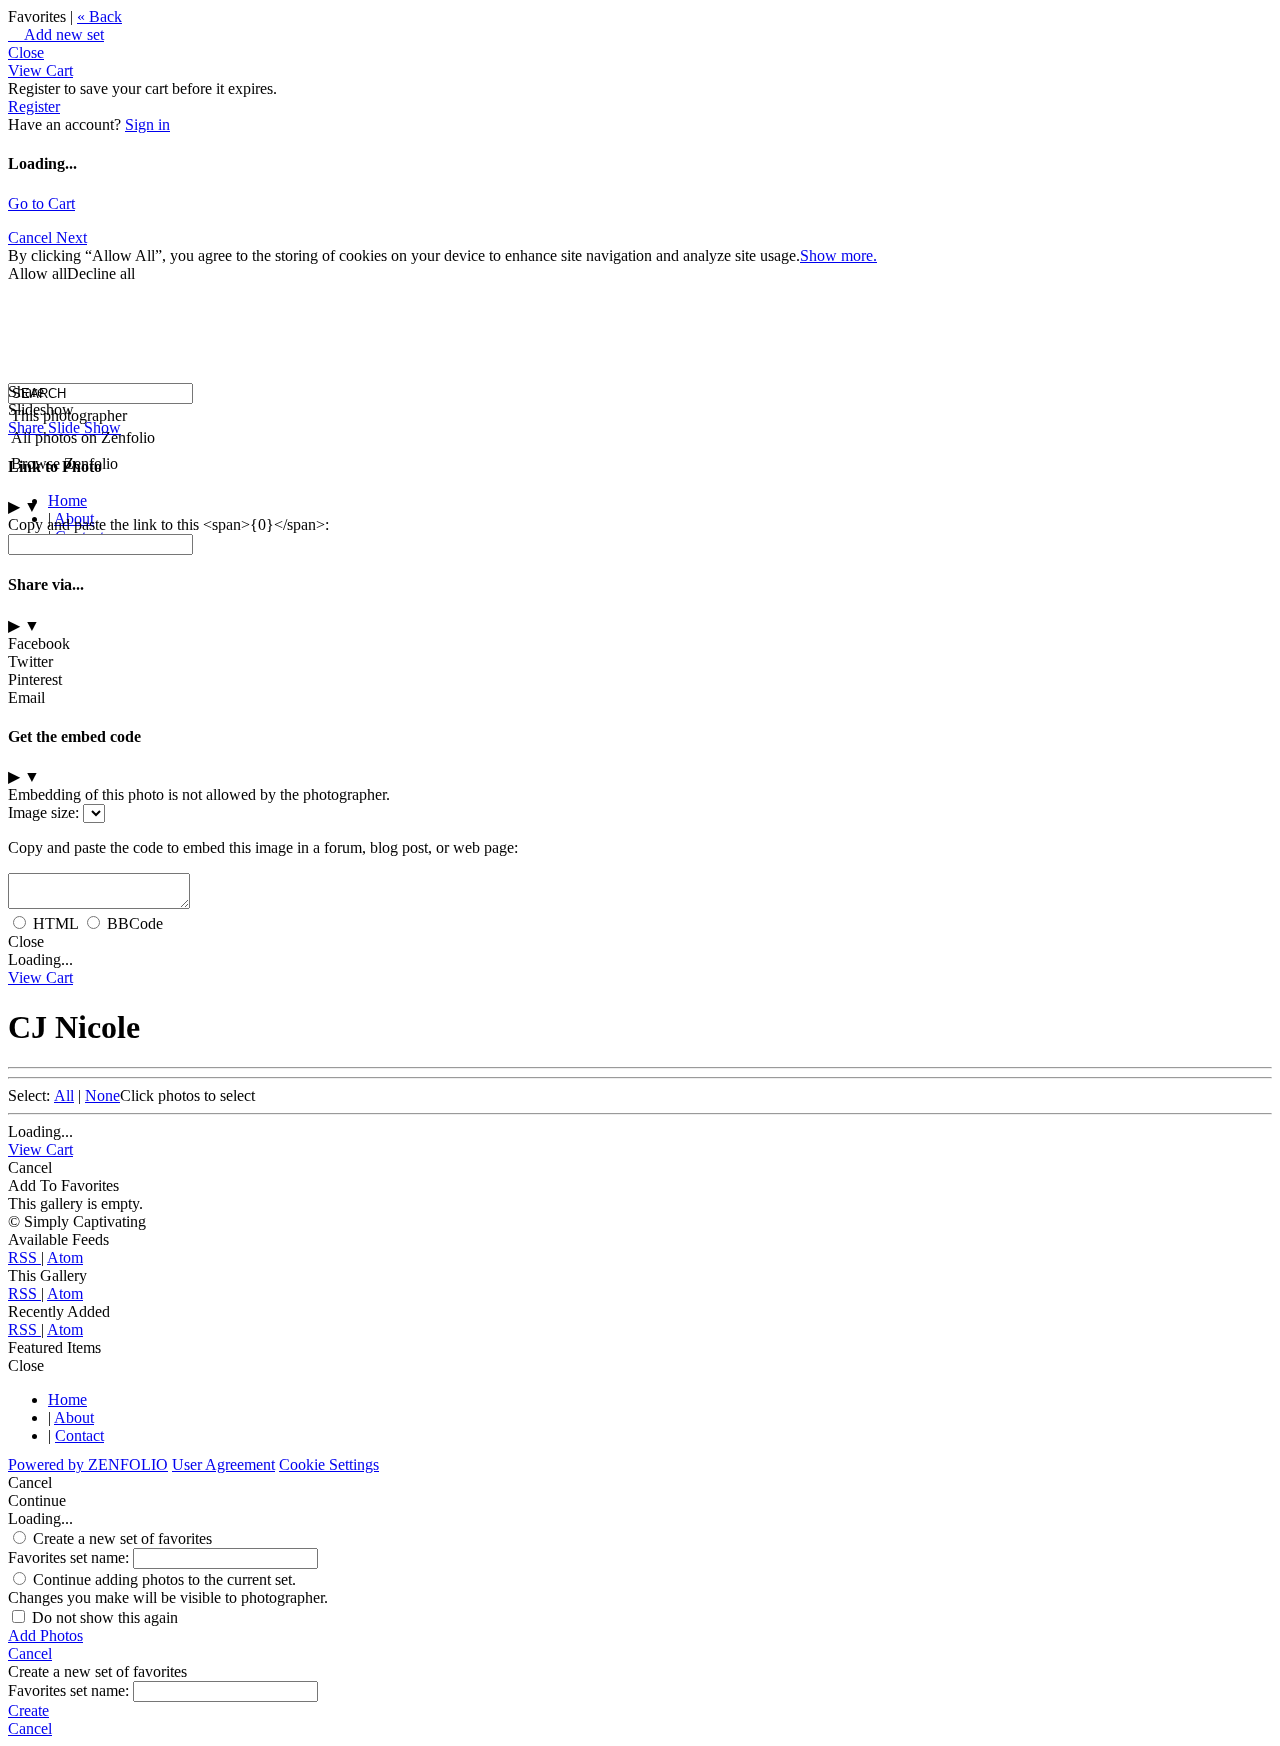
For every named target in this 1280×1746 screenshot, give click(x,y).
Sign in (147, 124)
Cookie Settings (329, 1464)
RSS (24, 1257)
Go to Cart (41, 203)
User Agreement (223, 1464)
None (102, 1095)
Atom (65, 1257)
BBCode (135, 923)
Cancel (32, 237)
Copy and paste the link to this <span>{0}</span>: (168, 524)
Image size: (43, 812)
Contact (79, 1435)
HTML (55, 923)
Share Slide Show (64, 427)
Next (71, 237)
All (64, 1095)
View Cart (40, 70)
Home (67, 500)
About (74, 1417)
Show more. (838, 255)
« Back (99, 16)
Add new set (56, 34)
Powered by (88, 1464)
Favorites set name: (70, 1557)
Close (26, 52)
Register (34, 106)
